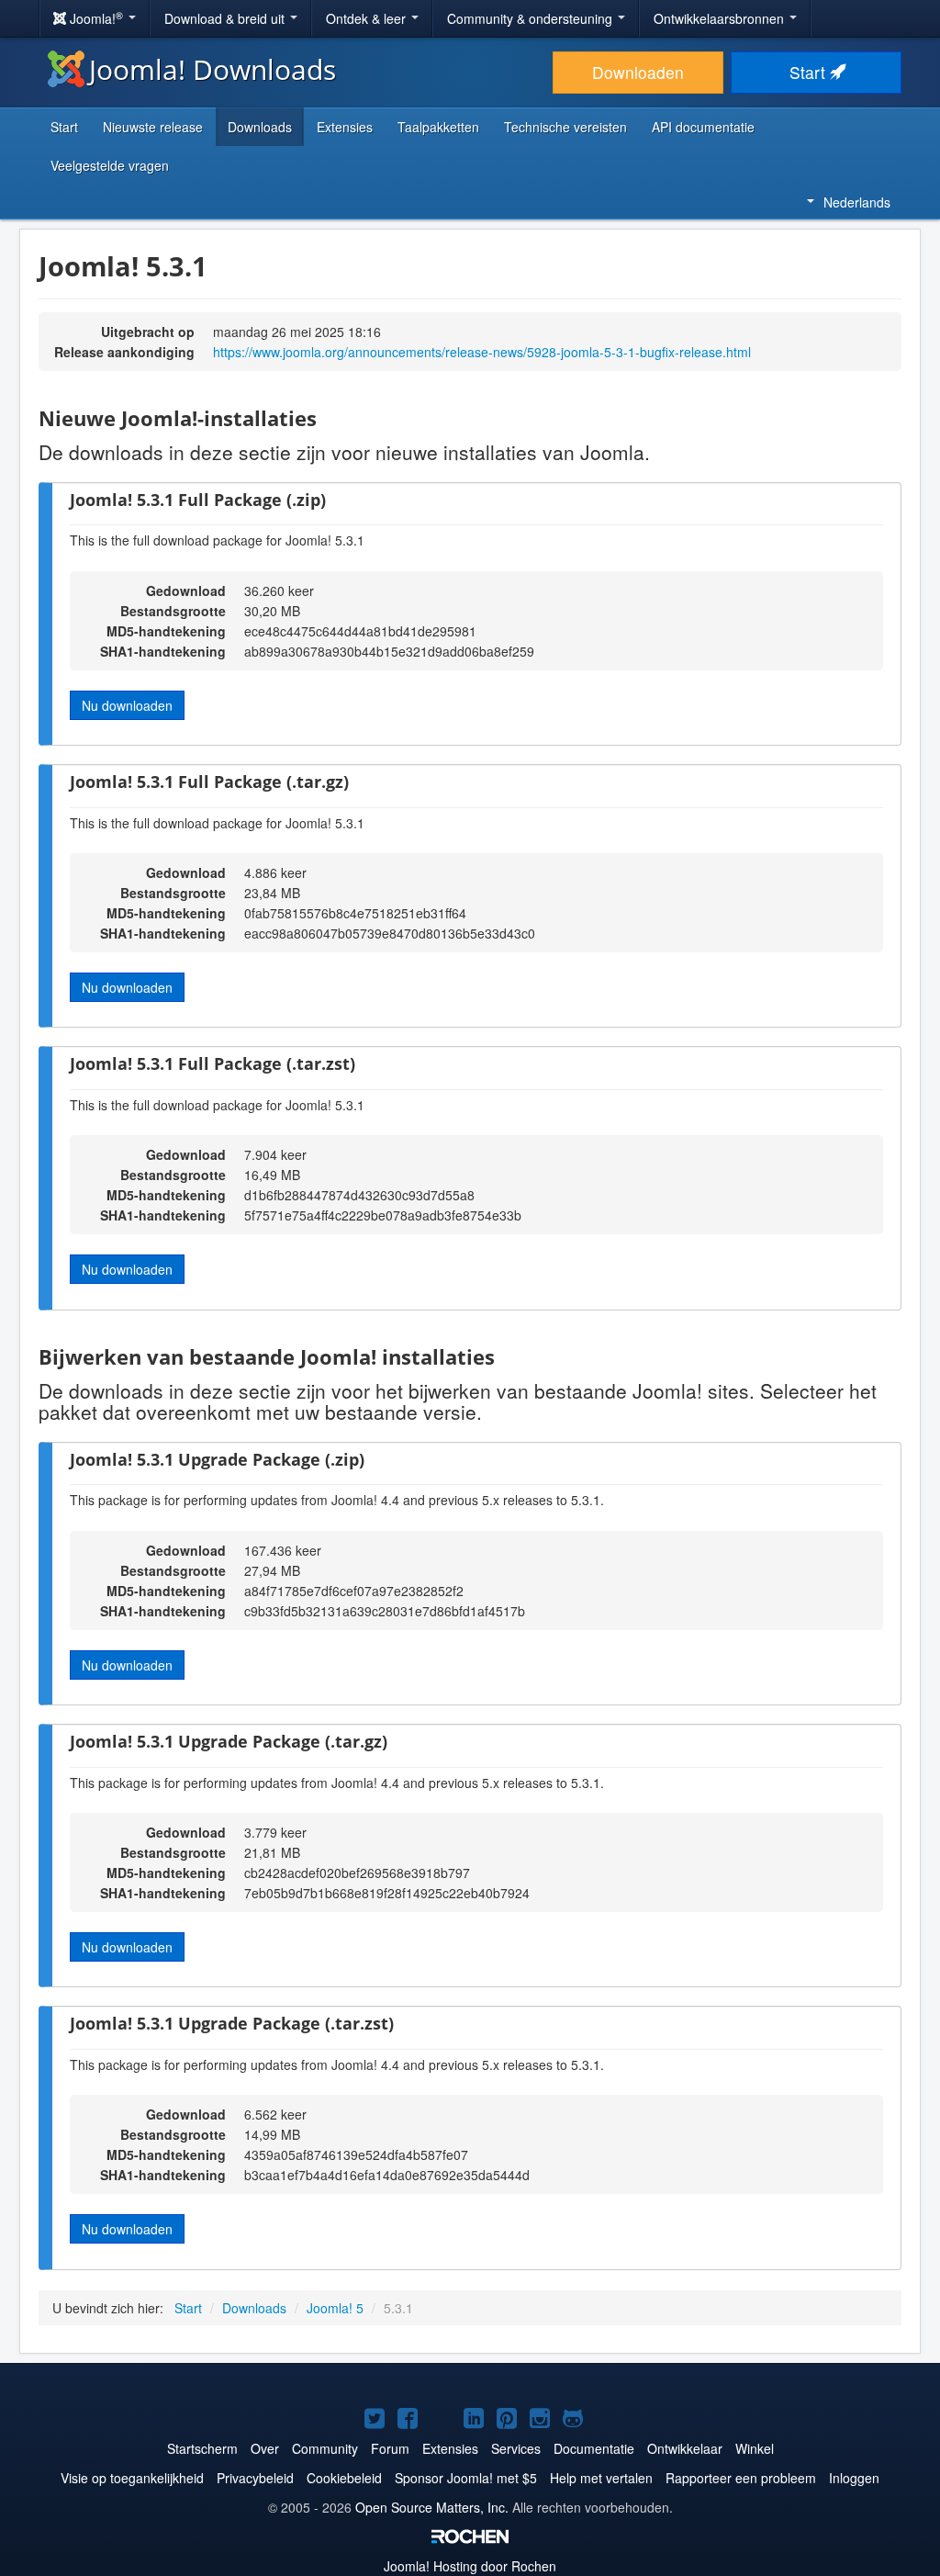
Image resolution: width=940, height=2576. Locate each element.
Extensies (345, 127)
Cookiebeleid (344, 2478)
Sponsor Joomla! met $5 (466, 2478)
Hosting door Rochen (470, 2566)
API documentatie (703, 127)
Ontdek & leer (368, 18)
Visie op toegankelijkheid (132, 2478)
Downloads (260, 127)
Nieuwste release (153, 127)
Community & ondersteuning (532, 18)
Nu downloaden (127, 705)
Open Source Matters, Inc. (432, 2507)
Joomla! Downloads (213, 69)
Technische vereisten (565, 127)
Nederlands (857, 202)
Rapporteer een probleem (741, 2478)
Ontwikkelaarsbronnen (721, 18)
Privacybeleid (255, 2478)
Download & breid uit (226, 18)
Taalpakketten (438, 127)
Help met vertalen (601, 2478)
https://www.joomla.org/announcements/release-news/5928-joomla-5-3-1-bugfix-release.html (482, 352)
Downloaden (638, 72)
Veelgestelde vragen (110, 165)
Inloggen (854, 2478)
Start (810, 72)
